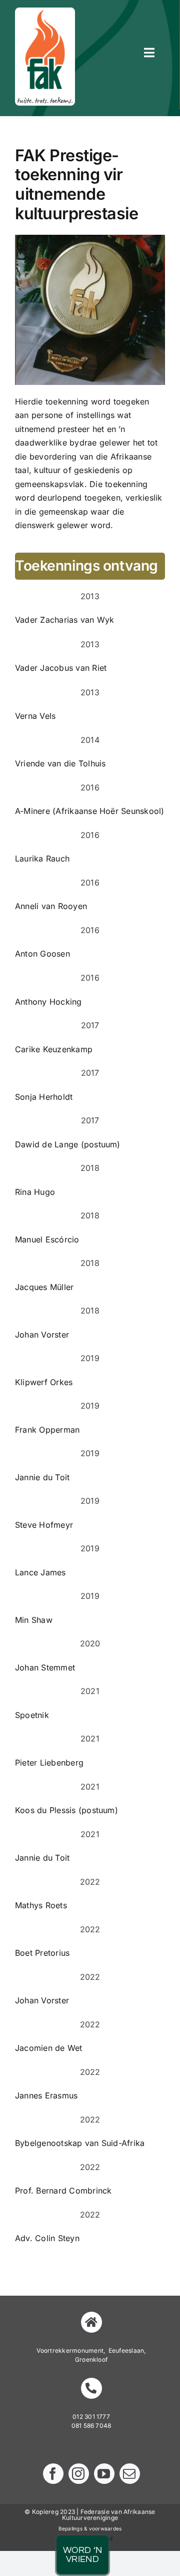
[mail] (130, 2474)
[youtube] (104, 2474)
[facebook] (53, 2474)
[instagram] (79, 2474)
